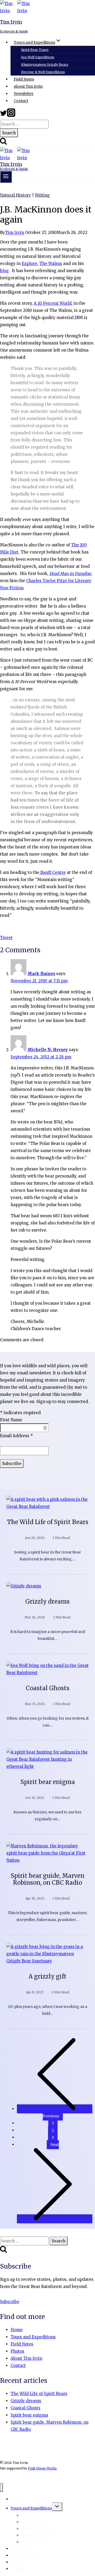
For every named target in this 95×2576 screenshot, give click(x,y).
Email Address (16, 1436)
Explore (29, 264)
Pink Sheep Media (42, 2468)
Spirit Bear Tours (35, 50)
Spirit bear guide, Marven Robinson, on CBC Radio (47, 1879)
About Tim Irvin (28, 86)
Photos (17, 2351)
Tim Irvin (15, 233)
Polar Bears (32, 2542)
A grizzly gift (47, 1976)
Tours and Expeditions (33, 2337)
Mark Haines (41, 974)
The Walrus (51, 264)
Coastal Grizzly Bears (41, 2529)
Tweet (6, 938)
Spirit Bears (32, 2515)
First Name (11, 1420)
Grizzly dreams (47, 1601)
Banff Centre (53, 872)
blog (4, 271)
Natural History (15, 195)
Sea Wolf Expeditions (38, 57)
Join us (17, 2562)
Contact (21, 101)
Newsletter (24, 94)
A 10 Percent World (53, 303)
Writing (42, 195)
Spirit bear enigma (48, 1782)
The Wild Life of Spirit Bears (48, 1522)
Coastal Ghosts (48, 1688)
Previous (51, 2116)
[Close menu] (1, 2487)
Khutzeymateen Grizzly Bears (45, 65)
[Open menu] (6, 177)
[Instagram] (11, 115)
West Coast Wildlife (38, 2535)
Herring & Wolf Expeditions (43, 72)
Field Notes (24, 79)
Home (17, 2330)
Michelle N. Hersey (48, 1050)
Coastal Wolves (35, 2522)
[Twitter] (3, 115)
